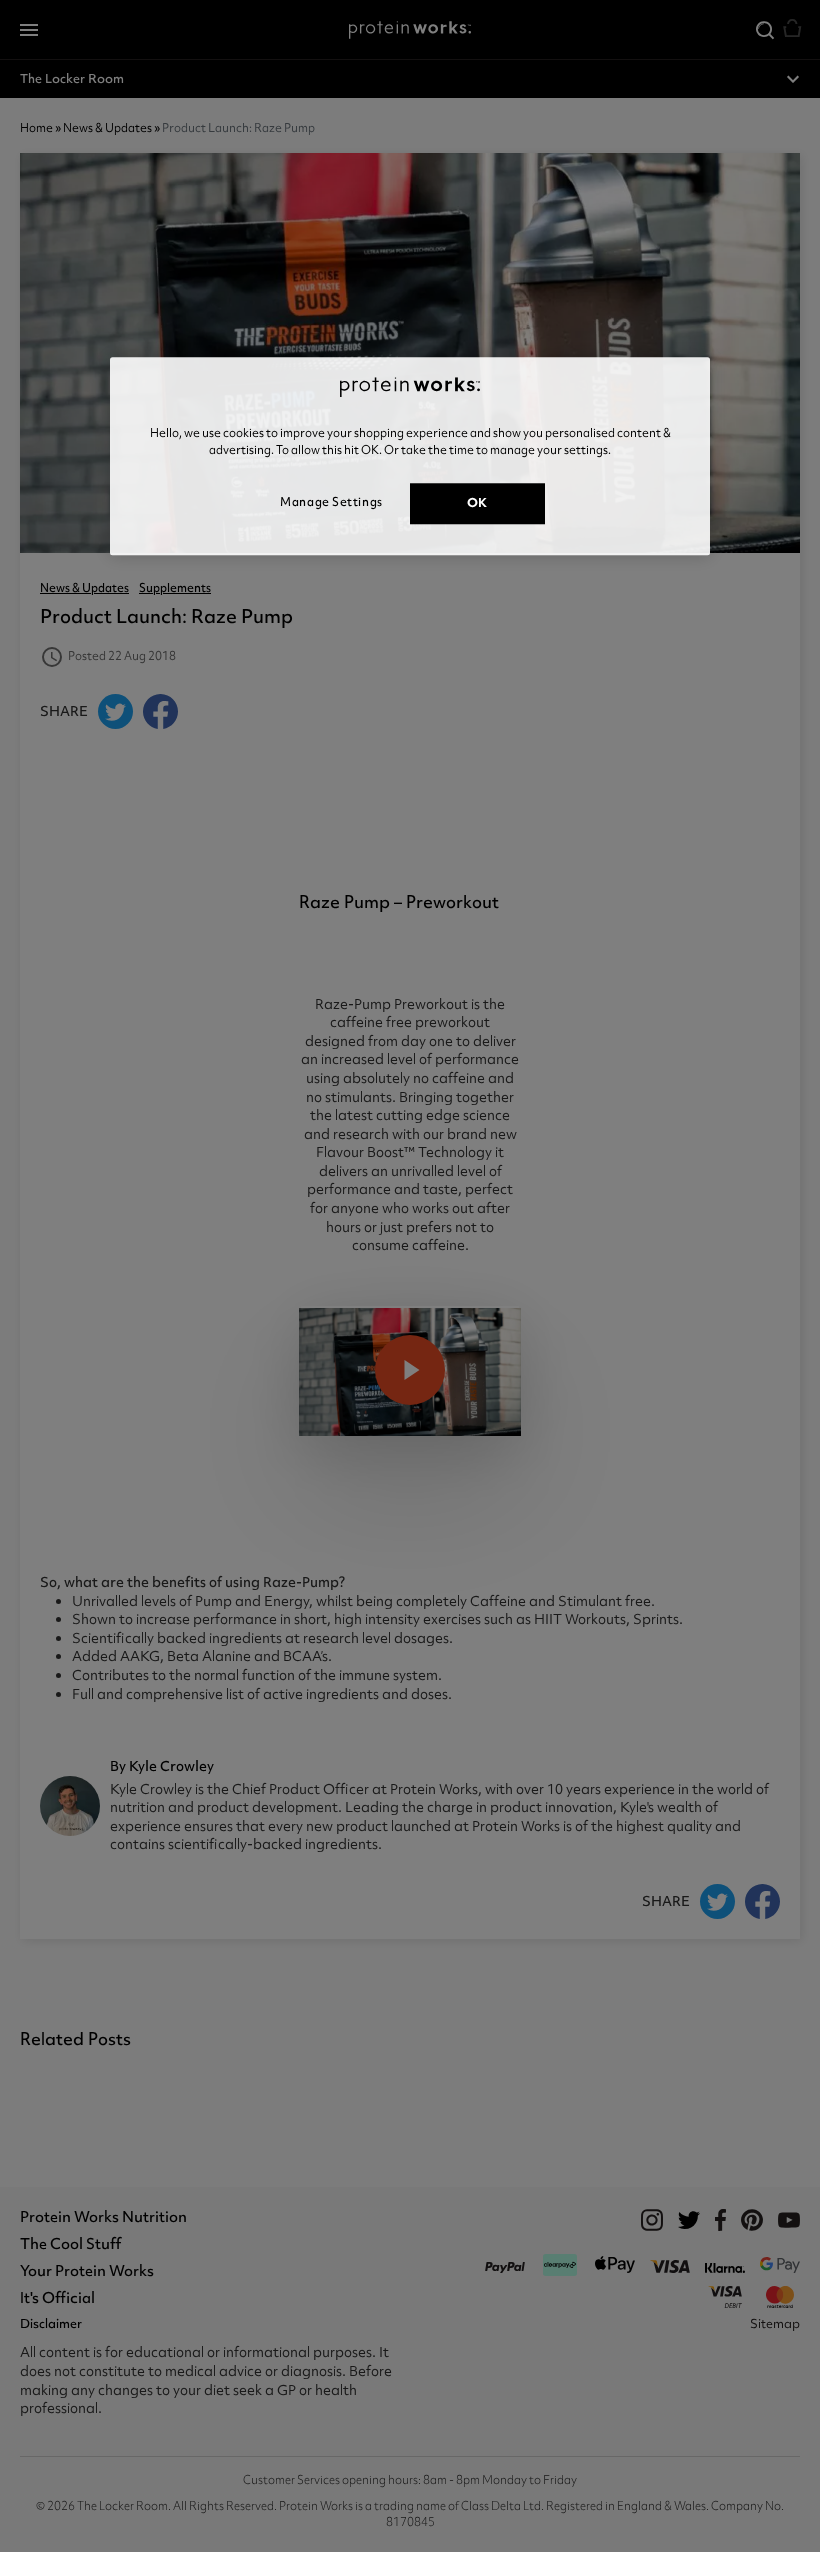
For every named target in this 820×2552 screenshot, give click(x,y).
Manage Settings (331, 502)
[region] (410, 456)
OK (477, 502)
